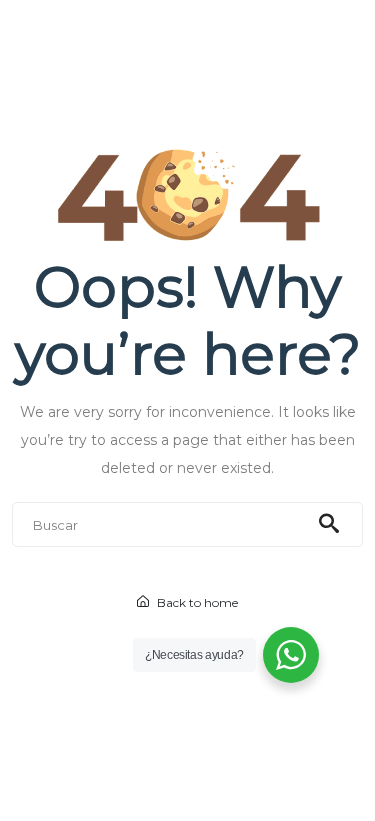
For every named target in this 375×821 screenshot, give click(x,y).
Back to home (196, 602)
